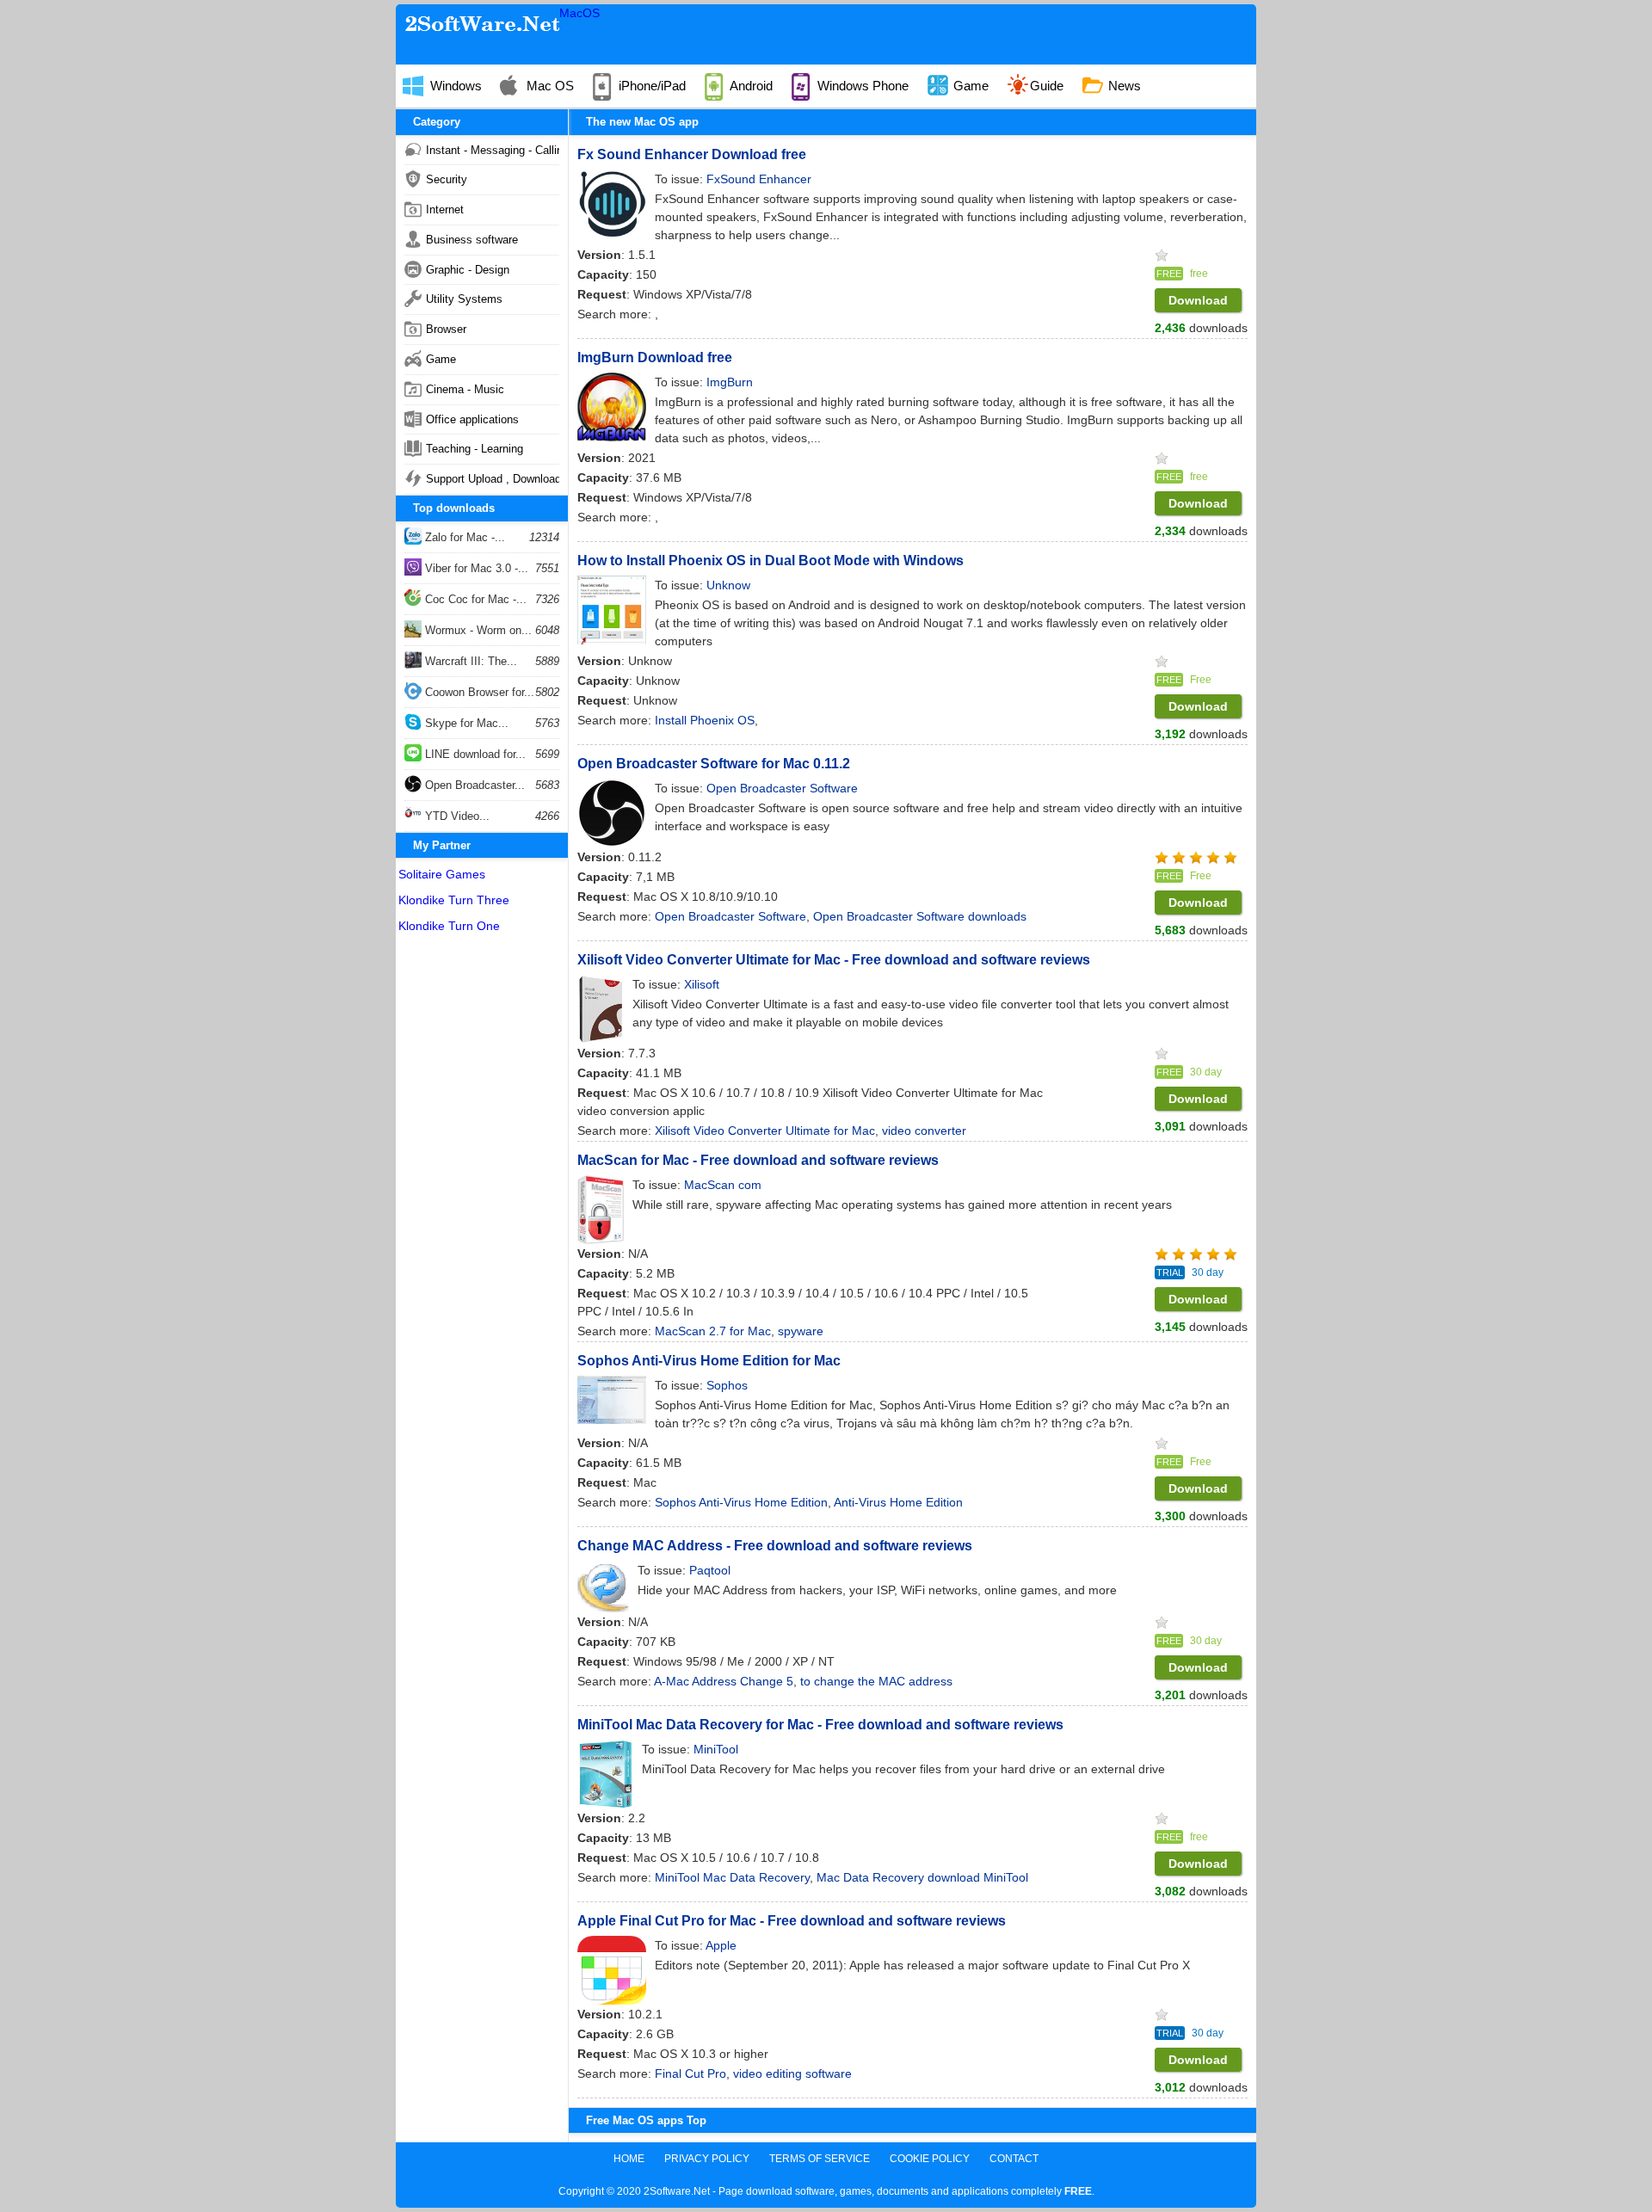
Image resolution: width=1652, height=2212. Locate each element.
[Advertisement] (482, 1199)
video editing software (792, 2073)
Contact (1014, 2159)
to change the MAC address (876, 1681)
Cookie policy (930, 2159)
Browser (446, 329)
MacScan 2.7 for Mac (713, 1331)
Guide (1047, 86)
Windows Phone (861, 86)
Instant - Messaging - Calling (493, 150)
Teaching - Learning (475, 449)
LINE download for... (474, 754)
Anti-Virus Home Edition (898, 1502)
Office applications (472, 419)
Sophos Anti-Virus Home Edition (741, 1502)
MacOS (579, 13)
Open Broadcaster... (473, 785)
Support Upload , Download (493, 479)
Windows (454, 86)
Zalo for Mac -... (463, 537)
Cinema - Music (465, 389)
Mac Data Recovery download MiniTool (922, 1877)
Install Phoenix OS (705, 720)
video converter (924, 1131)
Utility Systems (464, 299)
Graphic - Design (468, 270)
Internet (445, 209)
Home (629, 2159)
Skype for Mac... (465, 723)
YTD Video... (456, 816)
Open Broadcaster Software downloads (920, 916)
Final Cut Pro (690, 2073)
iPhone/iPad (650, 86)
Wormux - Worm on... (477, 630)
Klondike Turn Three (454, 900)
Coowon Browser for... (478, 692)
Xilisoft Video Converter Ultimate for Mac (765, 1131)
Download (1198, 300)
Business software (472, 240)
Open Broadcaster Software (730, 916)
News (1123, 86)
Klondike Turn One (449, 926)
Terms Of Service (820, 2159)
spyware (801, 1331)
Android (750, 86)
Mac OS (549, 86)
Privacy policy (707, 2159)
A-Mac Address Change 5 (724, 1681)
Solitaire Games (442, 874)
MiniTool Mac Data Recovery (732, 1877)
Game (969, 86)
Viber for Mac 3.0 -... (475, 568)
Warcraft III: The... (469, 661)
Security (447, 179)
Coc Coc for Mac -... (474, 599)
